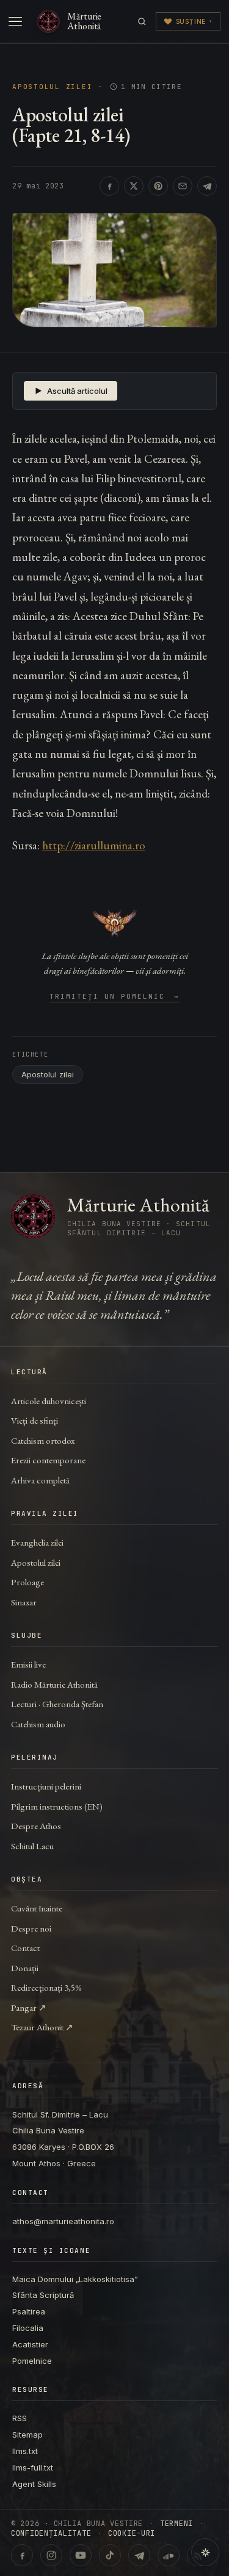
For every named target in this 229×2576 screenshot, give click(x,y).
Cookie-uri (132, 2533)
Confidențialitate (51, 2533)
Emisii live (28, 1664)
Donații (25, 1968)
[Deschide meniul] (15, 21)
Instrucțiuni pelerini (46, 1786)
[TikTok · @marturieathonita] (110, 2555)
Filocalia (28, 2328)
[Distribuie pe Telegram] (207, 186)
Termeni (176, 2524)
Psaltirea (29, 2311)
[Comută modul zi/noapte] (205, 2552)
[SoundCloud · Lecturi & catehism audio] (169, 2555)
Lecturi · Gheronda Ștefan (57, 1704)
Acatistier (30, 2344)
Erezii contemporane (48, 1460)
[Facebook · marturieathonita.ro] (22, 2555)
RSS (20, 2418)
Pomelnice (32, 2361)
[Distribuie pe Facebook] (109, 186)
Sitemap (27, 2435)
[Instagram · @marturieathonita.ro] (51, 2555)
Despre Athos (36, 1826)
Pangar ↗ (29, 2007)
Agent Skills (34, 2484)
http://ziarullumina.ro (94, 845)
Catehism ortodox (43, 1440)
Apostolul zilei (52, 87)
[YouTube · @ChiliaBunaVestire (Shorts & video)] (81, 2555)
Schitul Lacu (32, 1846)
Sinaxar (24, 1602)
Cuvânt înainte (37, 1908)
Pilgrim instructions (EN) (57, 1806)
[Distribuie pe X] (134, 186)
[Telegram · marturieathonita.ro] (139, 2555)
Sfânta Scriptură (43, 2295)
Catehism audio (38, 1724)
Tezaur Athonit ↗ (42, 2027)
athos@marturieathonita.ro (63, 2221)
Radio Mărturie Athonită (54, 1684)
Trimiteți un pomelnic (114, 997)
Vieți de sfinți (35, 1420)
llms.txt (25, 2451)
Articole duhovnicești (49, 1401)
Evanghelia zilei (37, 1542)
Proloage (27, 1582)
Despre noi (31, 1928)
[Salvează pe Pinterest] (158, 186)
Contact (25, 1948)
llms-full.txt (33, 2467)
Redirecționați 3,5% (46, 1987)
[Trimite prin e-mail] (183, 186)
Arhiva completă (40, 1480)
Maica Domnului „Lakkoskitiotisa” (75, 2279)
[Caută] (142, 22)
